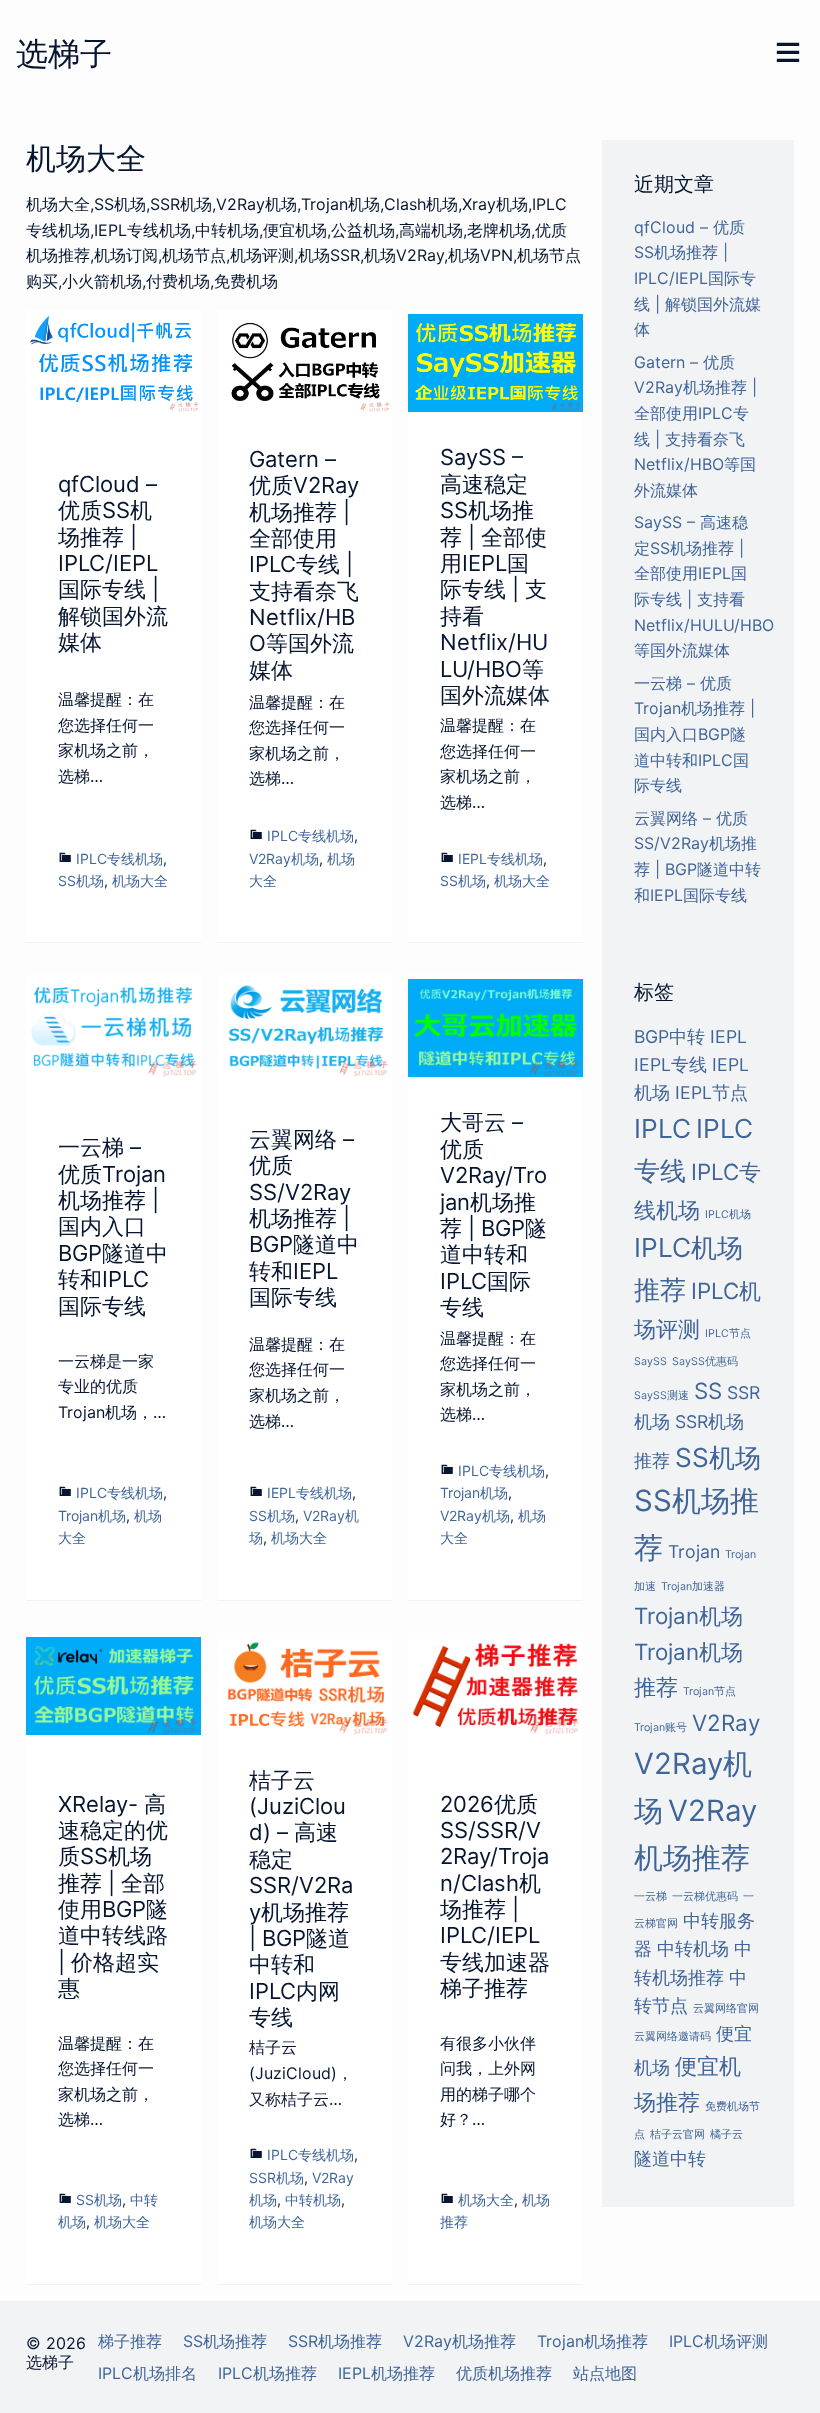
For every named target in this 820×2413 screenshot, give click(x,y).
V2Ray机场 (284, 858)
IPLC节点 (728, 1333)
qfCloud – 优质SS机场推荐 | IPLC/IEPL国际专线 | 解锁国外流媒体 (113, 563)
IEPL (728, 1036)
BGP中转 (669, 1036)
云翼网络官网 (726, 2008)
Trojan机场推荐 (592, 2341)
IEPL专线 (670, 1064)
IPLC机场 (728, 1214)
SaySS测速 (661, 1395)
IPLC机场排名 (147, 2373)
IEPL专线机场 (500, 858)
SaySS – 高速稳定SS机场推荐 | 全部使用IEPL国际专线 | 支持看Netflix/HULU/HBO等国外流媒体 (495, 576)
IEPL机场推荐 (386, 2373)
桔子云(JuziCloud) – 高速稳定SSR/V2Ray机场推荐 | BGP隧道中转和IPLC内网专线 (301, 1899)
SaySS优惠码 (705, 1361)
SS (708, 1390)
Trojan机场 (92, 1515)
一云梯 (650, 1896)
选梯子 (64, 53)
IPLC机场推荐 (267, 2373)
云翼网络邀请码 (672, 2036)
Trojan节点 (709, 1691)
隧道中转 (670, 2158)
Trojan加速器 (693, 1586)
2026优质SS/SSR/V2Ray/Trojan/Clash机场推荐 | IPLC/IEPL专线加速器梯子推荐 (495, 1896)
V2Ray (726, 1722)
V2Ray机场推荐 (459, 2341)
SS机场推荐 (225, 2341)
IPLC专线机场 (119, 858)
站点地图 (605, 2373)
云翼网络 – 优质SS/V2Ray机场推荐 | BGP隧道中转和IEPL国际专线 (304, 1218)
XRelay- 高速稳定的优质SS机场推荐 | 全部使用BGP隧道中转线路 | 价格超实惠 (113, 1896)
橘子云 (726, 2134)
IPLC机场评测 (718, 2341)
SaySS (650, 1361)
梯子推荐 (130, 2341)
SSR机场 (276, 2177)
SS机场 (81, 880)
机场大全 (140, 880)
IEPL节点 (711, 1092)
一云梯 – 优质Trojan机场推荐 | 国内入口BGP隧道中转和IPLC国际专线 (113, 1226)
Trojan (694, 1551)
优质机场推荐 (504, 2373)
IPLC (662, 1128)
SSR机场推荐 (335, 2341)
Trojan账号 (660, 1727)
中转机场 (313, 2199)
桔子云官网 (677, 2134)
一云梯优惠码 (705, 1896)
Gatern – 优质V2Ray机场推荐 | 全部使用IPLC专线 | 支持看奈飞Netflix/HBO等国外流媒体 (304, 564)
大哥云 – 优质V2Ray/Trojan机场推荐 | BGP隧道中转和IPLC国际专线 (493, 1214)
